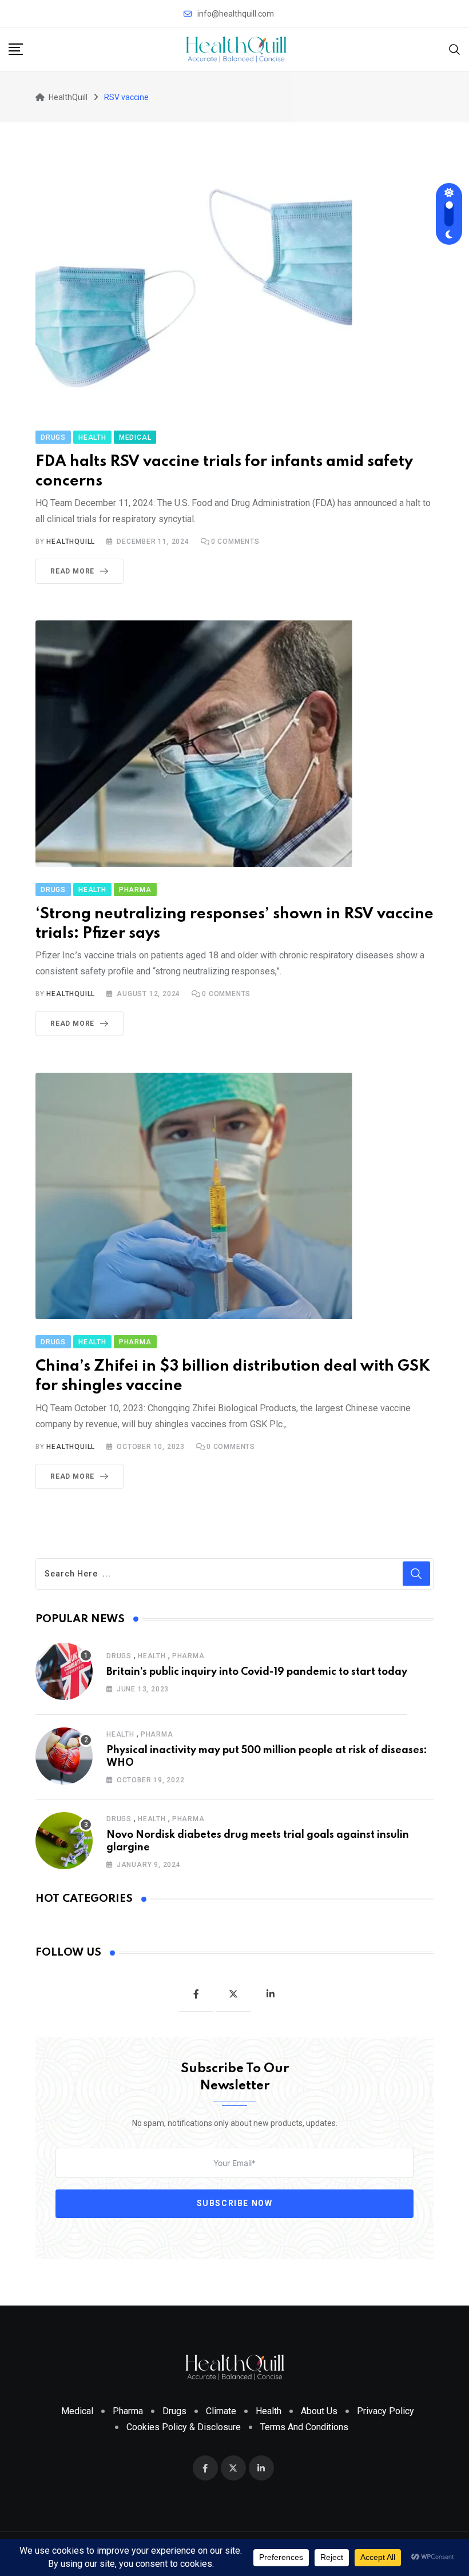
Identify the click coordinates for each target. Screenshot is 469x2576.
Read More (72, 571)
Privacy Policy (385, 2411)
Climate (221, 2411)
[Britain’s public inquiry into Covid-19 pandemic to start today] (64, 1671)
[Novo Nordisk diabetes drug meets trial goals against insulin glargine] (64, 1841)
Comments (235, 542)
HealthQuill (71, 542)
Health (152, 1656)
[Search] (455, 49)
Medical (77, 2411)
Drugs (119, 1656)
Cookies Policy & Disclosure (184, 2427)
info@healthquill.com (236, 14)
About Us (319, 2411)
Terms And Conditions (304, 2427)
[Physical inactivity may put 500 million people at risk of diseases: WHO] (64, 1756)
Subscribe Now (235, 2203)
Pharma (188, 1656)
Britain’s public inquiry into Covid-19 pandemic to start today (257, 1672)
